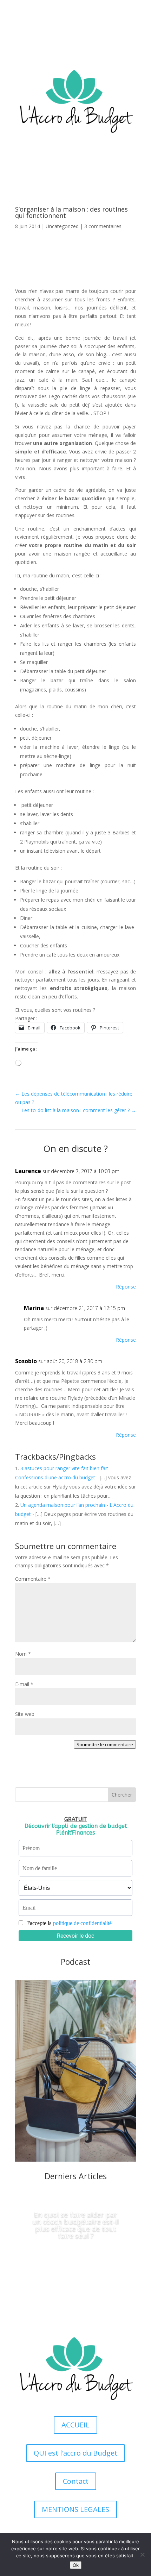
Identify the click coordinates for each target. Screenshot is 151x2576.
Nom (23, 1654)
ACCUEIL (75, 2425)
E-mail (24, 1684)
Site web (25, 1714)
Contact (76, 2481)
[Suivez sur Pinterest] (130, 34)
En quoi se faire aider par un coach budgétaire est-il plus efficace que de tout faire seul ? (75, 2225)
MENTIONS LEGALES (75, 2509)
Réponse (126, 1287)
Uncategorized (62, 226)
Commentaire (33, 1579)
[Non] (142, 2555)
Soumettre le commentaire (105, 1744)
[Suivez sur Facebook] (116, 34)
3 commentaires (103, 226)
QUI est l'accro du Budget (75, 2453)
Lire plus (75, 2259)
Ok (76, 2565)
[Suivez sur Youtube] (102, 34)
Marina (34, 1308)
